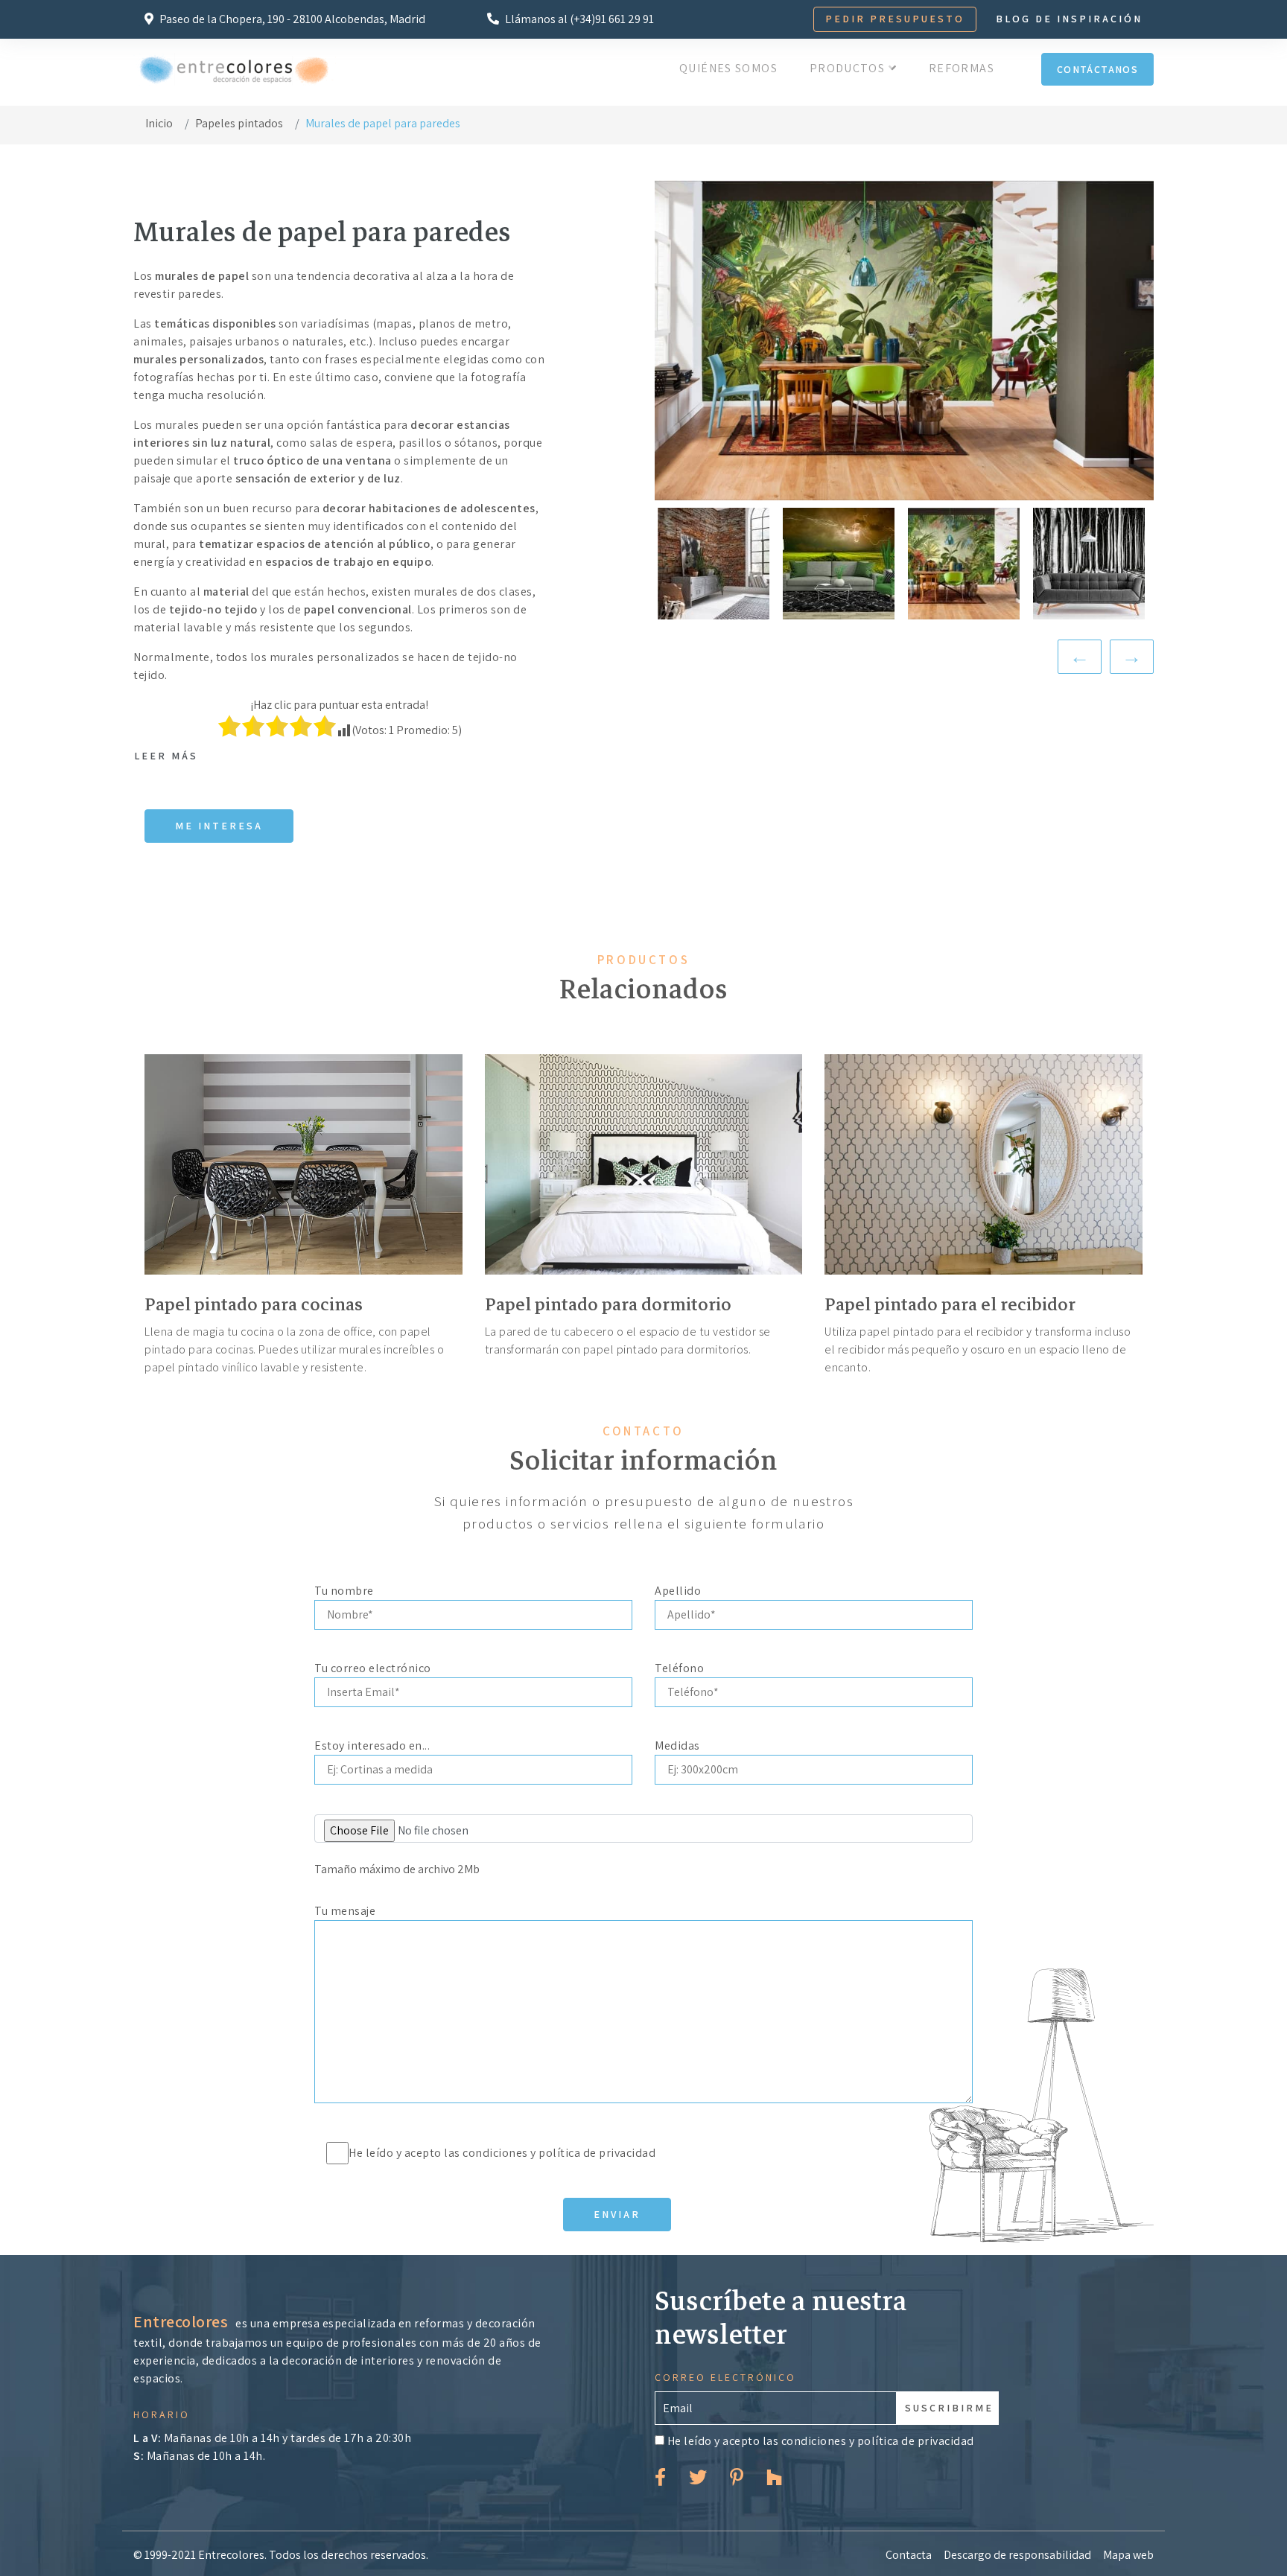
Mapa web (1128, 2555)
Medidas (677, 1746)
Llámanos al (578, 19)
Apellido (678, 1591)
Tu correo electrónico (373, 1668)
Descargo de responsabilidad (1017, 2555)
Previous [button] (1080, 657)
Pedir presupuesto (895, 19)
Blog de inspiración (1069, 19)
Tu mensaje (345, 1911)
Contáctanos (1097, 69)
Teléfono (679, 1668)
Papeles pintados (239, 123)
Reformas (962, 68)
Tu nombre (344, 1591)
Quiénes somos (728, 68)
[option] (904, 340)
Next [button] (1132, 657)
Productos (849, 68)
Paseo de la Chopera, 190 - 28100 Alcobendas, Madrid (291, 19)
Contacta (909, 2555)
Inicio (159, 123)
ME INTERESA (219, 826)
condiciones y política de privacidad (559, 2153)
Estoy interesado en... (372, 1746)
